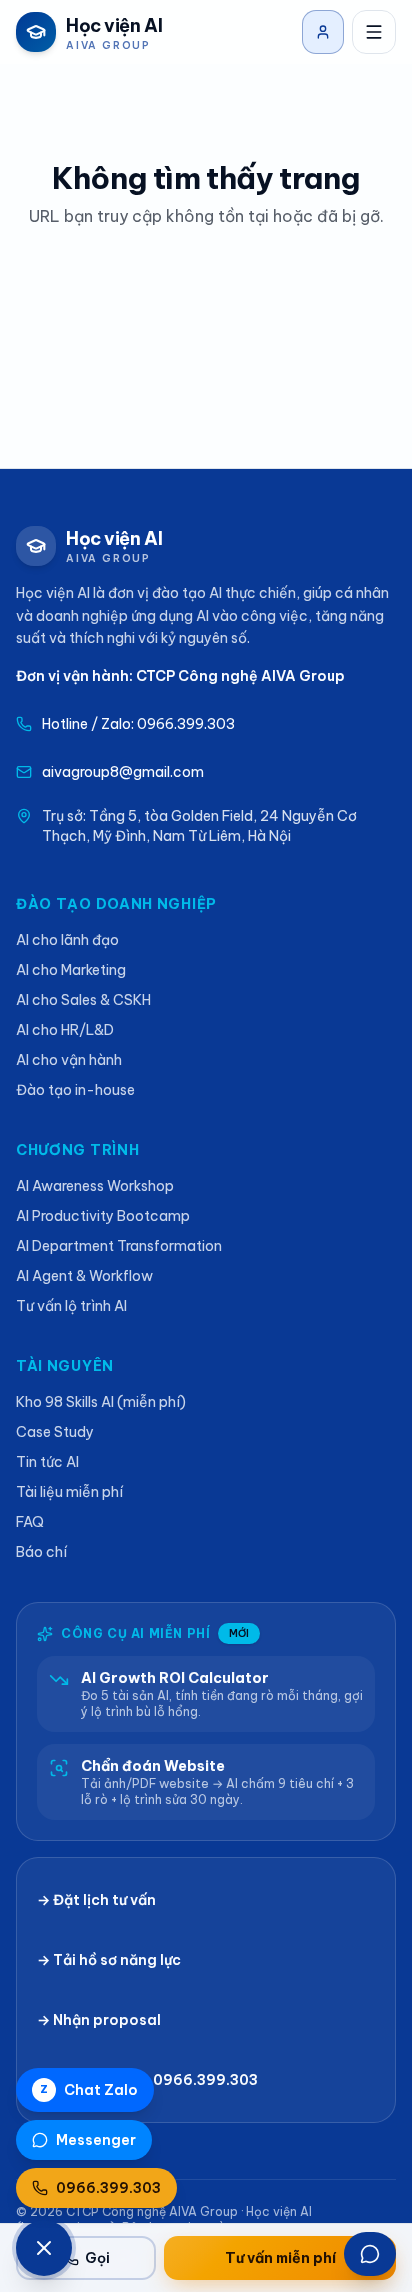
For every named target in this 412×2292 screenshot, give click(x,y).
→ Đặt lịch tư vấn (96, 1900)
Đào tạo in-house (75, 1090)
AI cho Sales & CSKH (83, 1000)
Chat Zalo (89, 2090)
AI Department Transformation (119, 1246)
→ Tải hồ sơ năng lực (109, 1960)
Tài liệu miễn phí (69, 1492)
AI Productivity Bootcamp (103, 1216)
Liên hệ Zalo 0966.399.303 (159, 2080)
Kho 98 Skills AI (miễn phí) (101, 1402)
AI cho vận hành (69, 1060)
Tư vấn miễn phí (280, 2258)
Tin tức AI (47, 1462)
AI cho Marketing (71, 970)
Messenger (96, 2140)
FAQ (30, 1522)
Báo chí (41, 1552)
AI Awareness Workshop (95, 1186)
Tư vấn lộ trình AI (71, 1306)
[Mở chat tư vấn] (370, 2254)
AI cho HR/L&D (65, 1030)
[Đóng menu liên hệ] (44, 2248)
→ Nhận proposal (99, 2020)
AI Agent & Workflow (84, 1276)
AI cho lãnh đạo (67, 940)
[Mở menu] (374, 32)
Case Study (55, 1432)
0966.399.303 (108, 2188)
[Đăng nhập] (323, 32)
